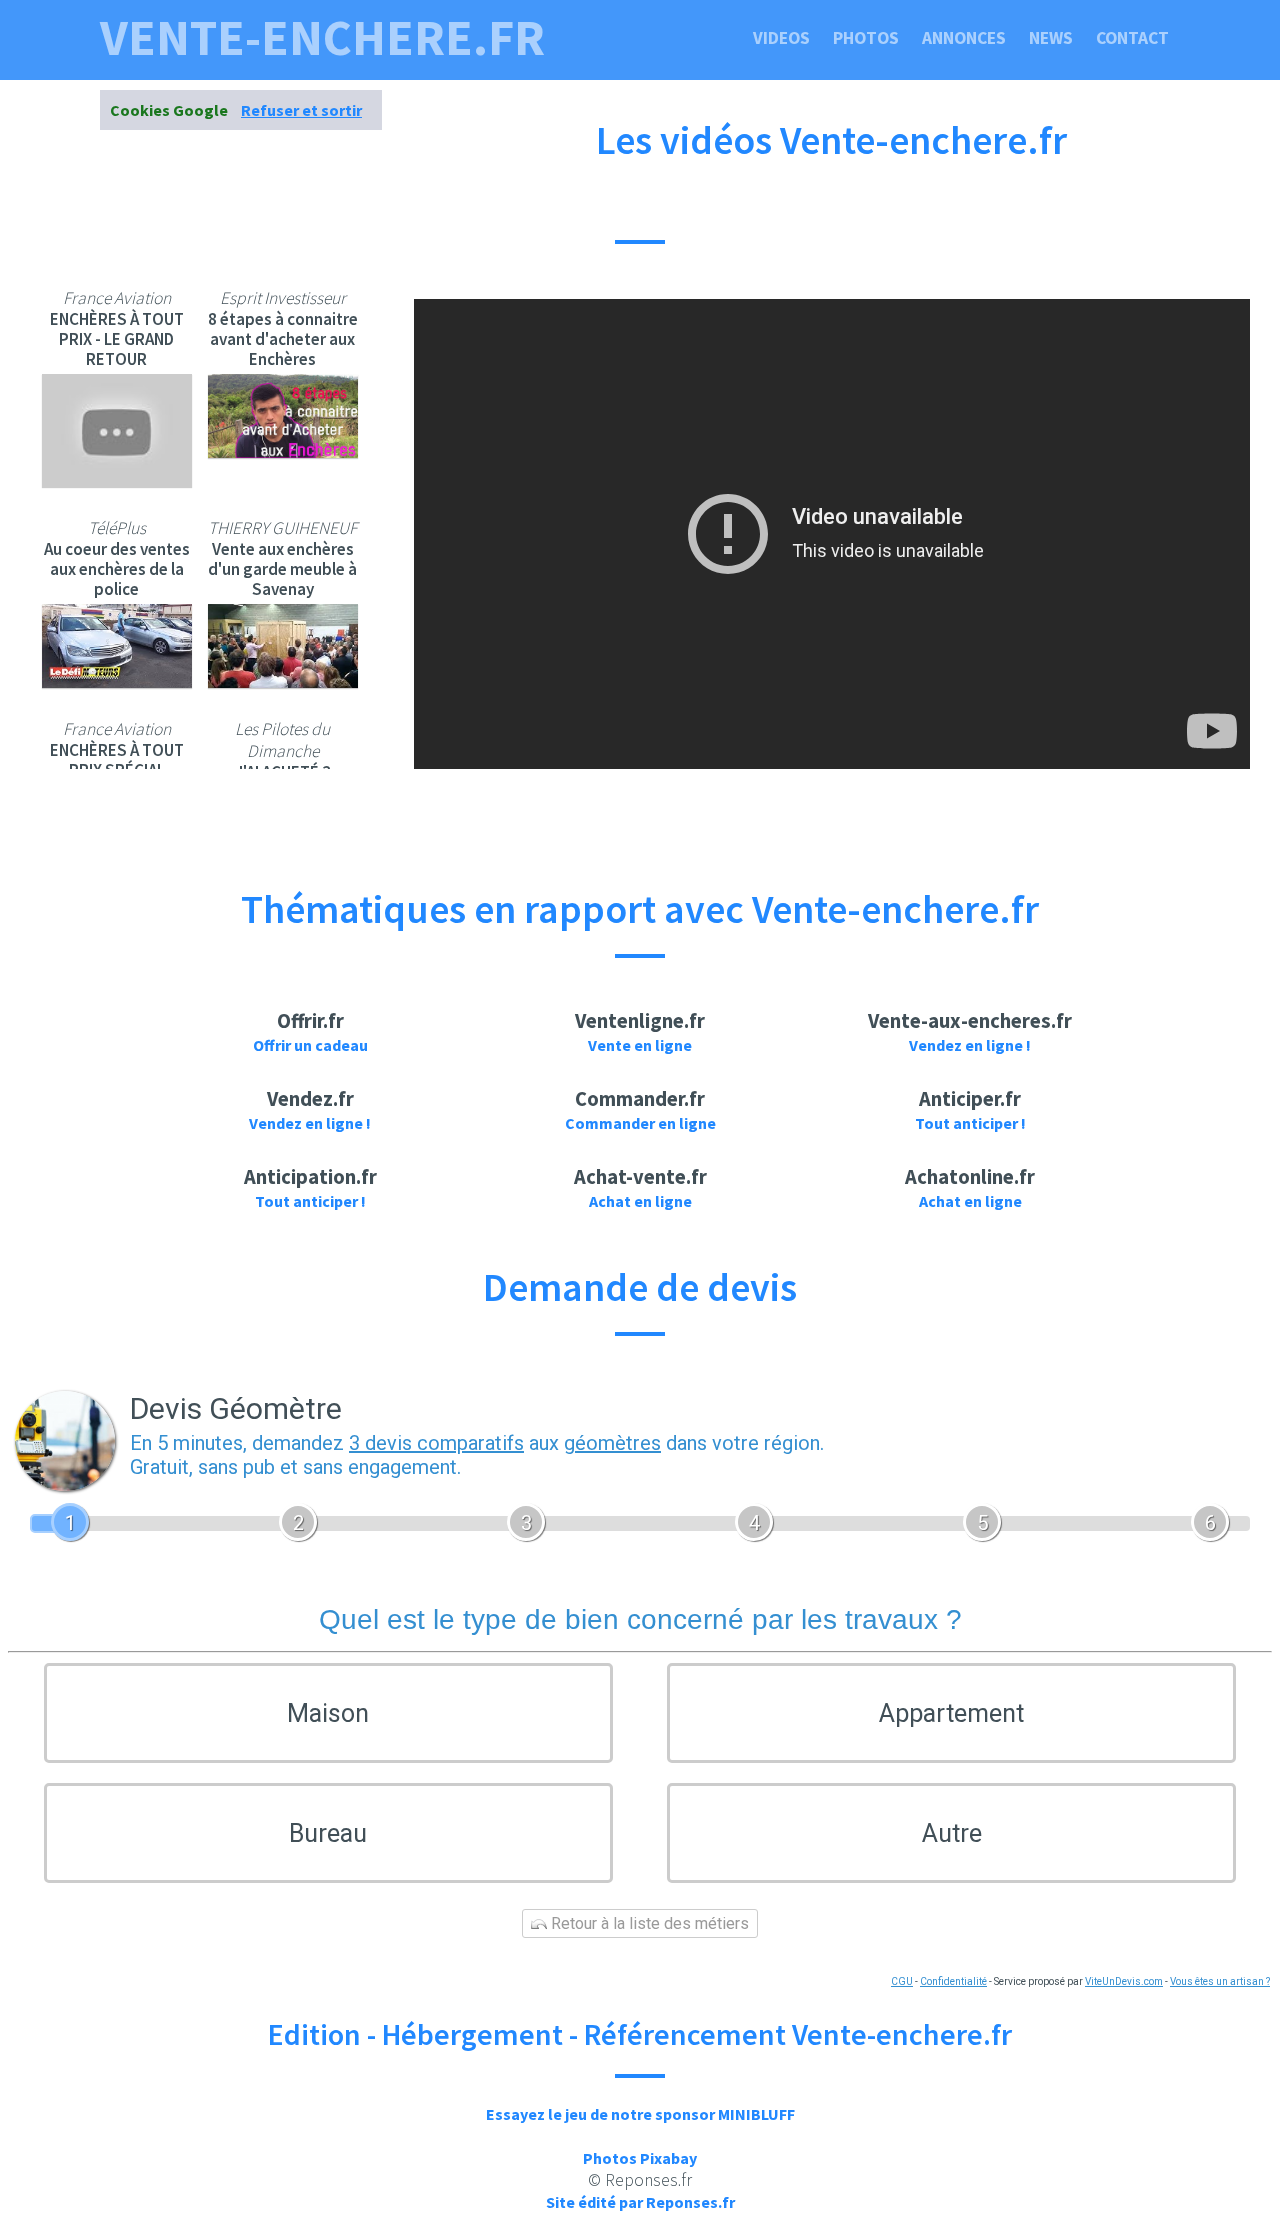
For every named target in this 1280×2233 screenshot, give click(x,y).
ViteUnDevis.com (1124, 1981)
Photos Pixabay (640, 2158)
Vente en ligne (640, 1045)
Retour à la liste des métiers (648, 1923)
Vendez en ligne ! (970, 1045)
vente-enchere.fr (322, 38)
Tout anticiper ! (970, 1123)
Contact (1132, 38)
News (1051, 38)
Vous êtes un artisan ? (1220, 1981)
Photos (866, 38)
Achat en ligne (640, 1201)
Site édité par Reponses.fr (640, 2202)
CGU (902, 1981)
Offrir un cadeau (310, 1045)
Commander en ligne (640, 1123)
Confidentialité (953, 1981)
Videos (781, 38)
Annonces (964, 38)
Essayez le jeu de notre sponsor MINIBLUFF (640, 2114)
